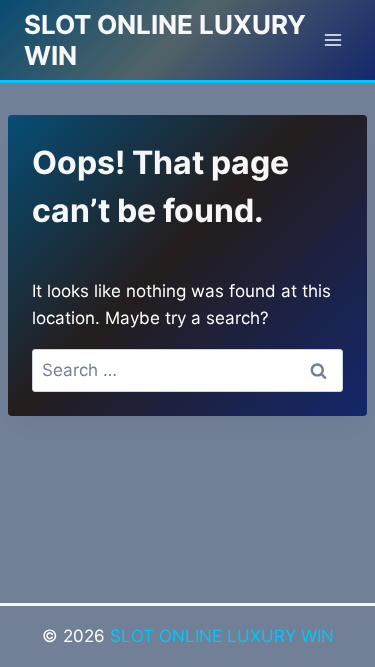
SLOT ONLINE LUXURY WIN (222, 636)
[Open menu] (332, 39)
